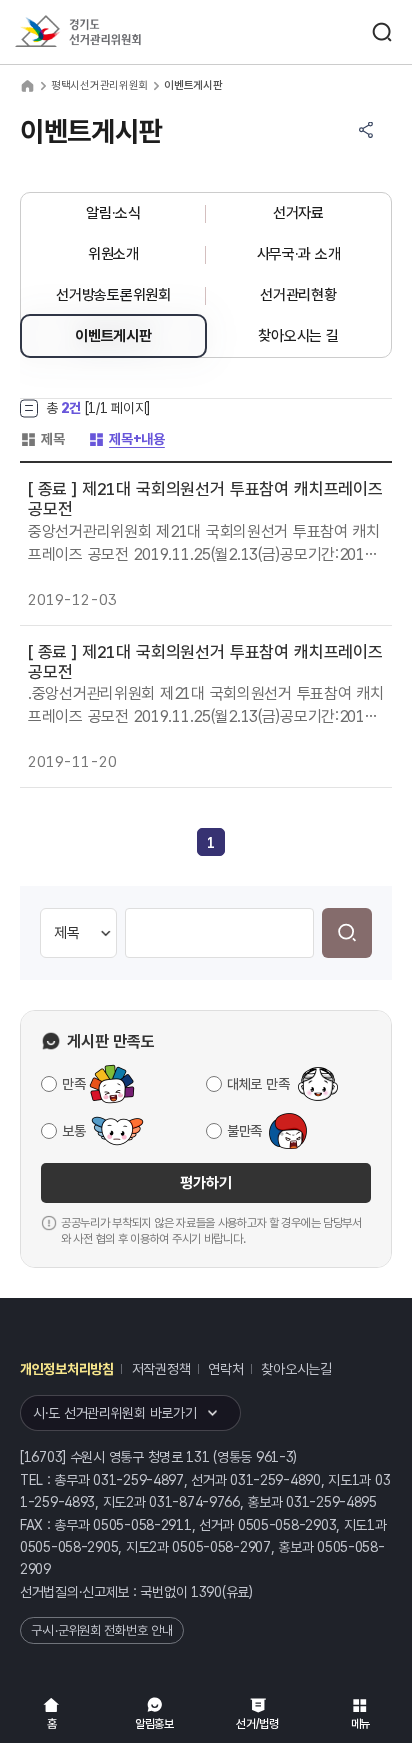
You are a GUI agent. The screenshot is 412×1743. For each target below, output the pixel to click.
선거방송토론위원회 (113, 295)
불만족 (244, 1131)
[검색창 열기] (382, 32)
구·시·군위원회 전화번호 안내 (102, 1630)
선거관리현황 (298, 295)
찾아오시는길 (296, 1369)
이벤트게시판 (113, 336)
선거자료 (298, 213)
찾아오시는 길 (298, 336)
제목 (42, 439)
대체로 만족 (258, 1084)
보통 (73, 1131)
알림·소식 (113, 213)
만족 (73, 1084)
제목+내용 (126, 439)
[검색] (347, 933)
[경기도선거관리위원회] (115, 32)
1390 (206, 1592)
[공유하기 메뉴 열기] (366, 130)
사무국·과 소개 (299, 254)
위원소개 (113, 254)
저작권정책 (161, 1369)
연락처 (225, 1369)
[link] (211, 843)
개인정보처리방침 (67, 1369)
